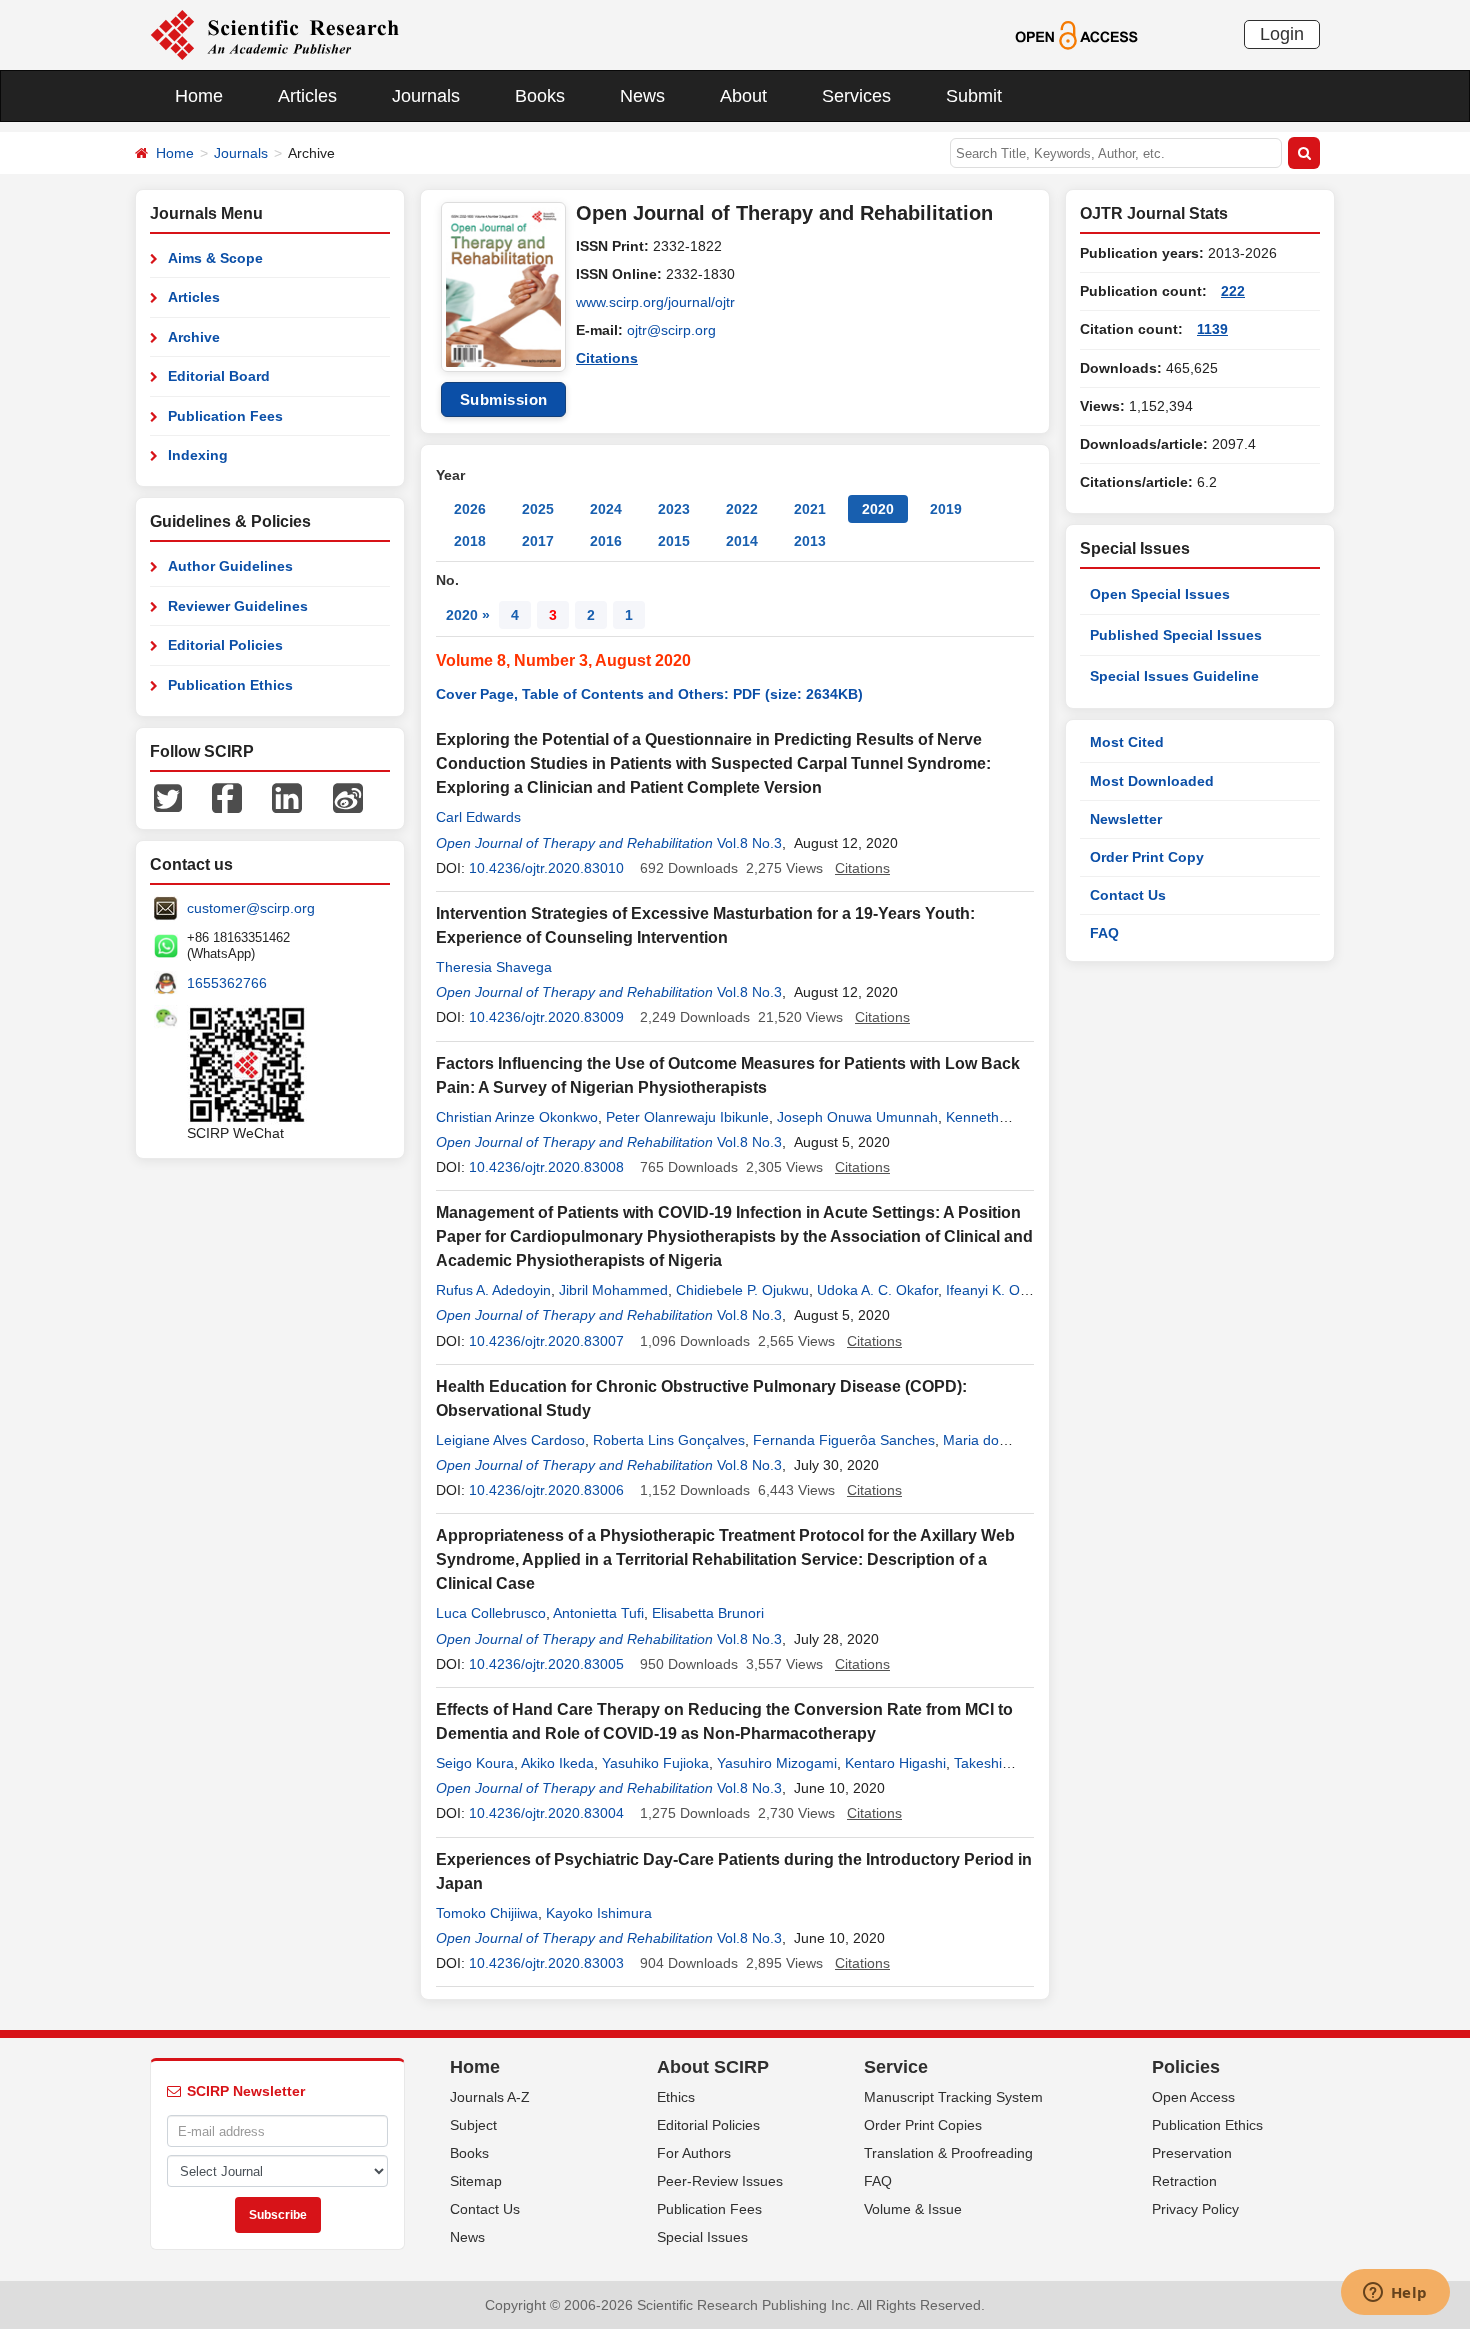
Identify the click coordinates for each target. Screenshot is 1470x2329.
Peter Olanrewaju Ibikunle (687, 1117)
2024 (606, 509)
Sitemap (476, 2181)
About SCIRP (713, 2067)
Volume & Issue (913, 2209)
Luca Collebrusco (491, 1613)
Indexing (198, 455)
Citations (607, 358)
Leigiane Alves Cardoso (510, 1440)
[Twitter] (168, 797)
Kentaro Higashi (895, 1763)
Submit (974, 96)
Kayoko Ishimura (599, 1913)
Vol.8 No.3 (749, 843)
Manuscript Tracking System (953, 2097)
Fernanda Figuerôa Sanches (844, 1440)
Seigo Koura (475, 1763)
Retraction (1184, 2181)
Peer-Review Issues (720, 2181)
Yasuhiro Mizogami (777, 1763)
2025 (538, 509)
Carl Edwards (478, 817)
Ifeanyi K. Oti (986, 1290)
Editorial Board (219, 376)
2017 (538, 541)
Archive (194, 337)
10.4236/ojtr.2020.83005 (546, 1664)
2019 (946, 509)
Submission (504, 399)
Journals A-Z (490, 2097)
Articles (307, 96)
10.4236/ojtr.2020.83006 (546, 1490)
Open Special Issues (1160, 594)
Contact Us (1128, 895)
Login (1282, 34)
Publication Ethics (230, 685)
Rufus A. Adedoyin (493, 1290)
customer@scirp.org (251, 908)
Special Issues (702, 2237)
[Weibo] (348, 797)
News (642, 96)
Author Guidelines (230, 566)
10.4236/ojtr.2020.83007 (546, 1341)
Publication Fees (225, 416)
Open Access (1193, 2097)
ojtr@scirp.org (671, 330)
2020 (878, 509)
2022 (742, 509)
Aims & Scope (215, 258)
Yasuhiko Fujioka (655, 1763)
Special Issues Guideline (1174, 676)
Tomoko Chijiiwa (487, 1913)
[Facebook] (227, 797)
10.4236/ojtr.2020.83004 (546, 1813)
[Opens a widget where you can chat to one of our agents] (1395, 2294)
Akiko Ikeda (557, 1763)
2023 (674, 509)
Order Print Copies (923, 2125)
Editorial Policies (225, 645)
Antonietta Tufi (598, 1613)
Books (540, 96)
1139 (1212, 329)
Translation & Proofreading (948, 2153)
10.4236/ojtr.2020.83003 (546, 1963)
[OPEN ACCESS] (1076, 34)
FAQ (1104, 933)
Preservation (1192, 2153)
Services (856, 96)
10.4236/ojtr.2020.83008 (546, 1167)
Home (199, 96)
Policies (1186, 2067)
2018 (470, 541)
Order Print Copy (1147, 857)
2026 (470, 509)
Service (896, 2067)
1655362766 (227, 983)
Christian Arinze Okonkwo (517, 1117)
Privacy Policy (1195, 2209)
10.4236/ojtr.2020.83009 (546, 1017)
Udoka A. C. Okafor (877, 1290)
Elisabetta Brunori (708, 1613)
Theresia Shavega (494, 967)
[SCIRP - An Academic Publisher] (274, 34)
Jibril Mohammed (613, 1290)
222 (1233, 291)
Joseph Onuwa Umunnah (857, 1117)
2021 (810, 509)
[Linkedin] (287, 797)
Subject (473, 2125)
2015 (674, 541)
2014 (742, 541)
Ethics (676, 2097)
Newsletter (1126, 819)
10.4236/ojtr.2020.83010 (546, 868)
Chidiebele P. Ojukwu (742, 1290)
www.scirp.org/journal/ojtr (655, 302)
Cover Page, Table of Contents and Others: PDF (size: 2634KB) (649, 694)
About (743, 96)
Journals (426, 96)
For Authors (694, 2153)
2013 (810, 541)
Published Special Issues (1176, 635)
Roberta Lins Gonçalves (669, 1440)
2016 (606, 541)
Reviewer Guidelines (238, 606)
